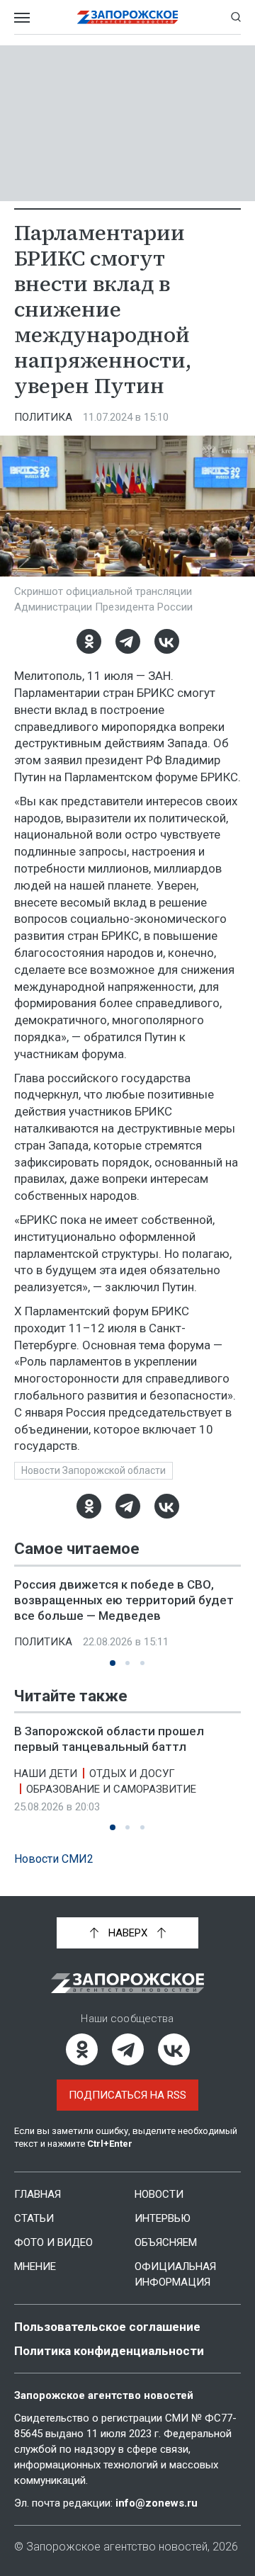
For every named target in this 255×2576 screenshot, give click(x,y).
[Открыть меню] (22, 17)
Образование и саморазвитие (111, 1788)
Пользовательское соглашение (107, 2327)
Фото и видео (53, 2242)
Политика (43, 417)
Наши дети (46, 1773)
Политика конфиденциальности (109, 2351)
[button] (113, 1663)
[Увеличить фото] (127, 505)
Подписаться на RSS (127, 2095)
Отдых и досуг (132, 1773)
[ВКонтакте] (167, 641)
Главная (38, 2194)
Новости (159, 2194)
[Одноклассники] (89, 641)
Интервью (163, 2218)
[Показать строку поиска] (236, 17)
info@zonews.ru (157, 2503)
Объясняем (166, 2242)
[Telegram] (128, 641)
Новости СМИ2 (54, 1859)
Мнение (35, 2266)
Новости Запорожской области (93, 1470)
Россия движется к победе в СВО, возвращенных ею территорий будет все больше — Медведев (124, 1600)
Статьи (34, 2218)
